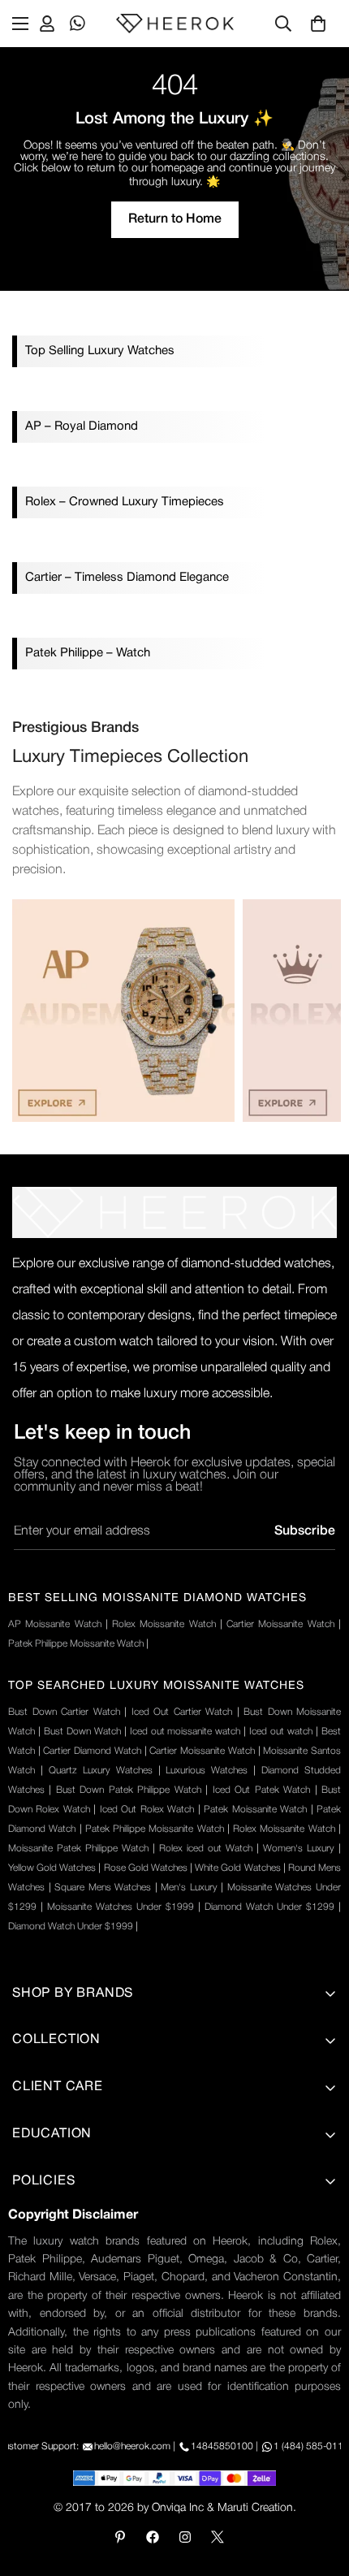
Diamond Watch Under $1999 (71, 1927)
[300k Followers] (153, 2537)
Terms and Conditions (73, 2240)
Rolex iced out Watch (206, 1849)
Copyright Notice (59, 2433)
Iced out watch (281, 1732)
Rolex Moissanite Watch (164, 1624)
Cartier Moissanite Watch (280, 1624)
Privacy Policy (50, 2212)
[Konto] (47, 24)
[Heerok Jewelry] (175, 24)
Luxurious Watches (207, 1771)
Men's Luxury (189, 1888)
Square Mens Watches (103, 1888)
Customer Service (61, 2378)
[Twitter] (218, 2537)
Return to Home (175, 219)
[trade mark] (174, 1213)
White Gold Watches (237, 1868)
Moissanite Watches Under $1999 (121, 1907)
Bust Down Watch (82, 1732)
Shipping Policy (55, 2267)
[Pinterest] (120, 2537)
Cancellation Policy (64, 2350)
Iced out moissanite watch (185, 1732)
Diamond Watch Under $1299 (269, 1907)
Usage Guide (48, 2295)
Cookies (35, 2405)
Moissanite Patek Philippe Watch (78, 1849)
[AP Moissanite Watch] (123, 1011)
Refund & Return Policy (77, 2323)
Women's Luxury (299, 1849)
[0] (318, 24)
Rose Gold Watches (146, 1868)
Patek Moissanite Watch (255, 1810)
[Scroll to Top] (320, 2490)
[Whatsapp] (78, 24)
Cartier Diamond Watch (92, 1751)
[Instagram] (185, 2537)
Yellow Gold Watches (52, 1868)
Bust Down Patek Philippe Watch (129, 1790)
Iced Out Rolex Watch (147, 1810)
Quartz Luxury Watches (101, 1771)
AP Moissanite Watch (55, 1624)
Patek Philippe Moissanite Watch (76, 1644)
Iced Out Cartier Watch (182, 1712)
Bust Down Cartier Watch (64, 1712)
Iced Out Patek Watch (261, 1790)
